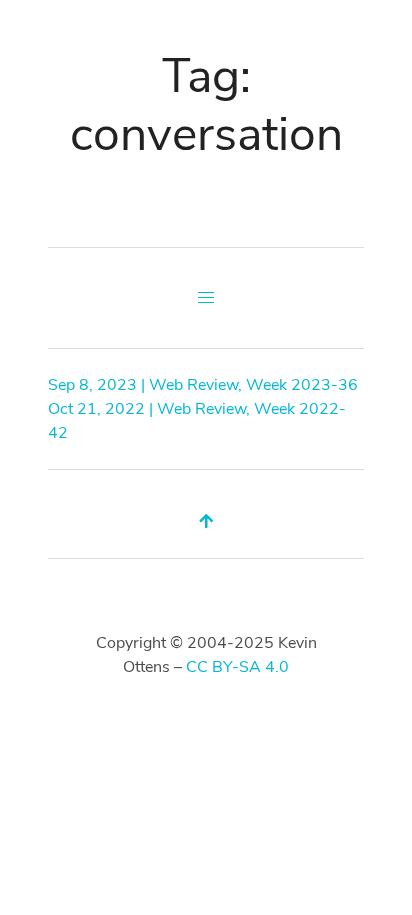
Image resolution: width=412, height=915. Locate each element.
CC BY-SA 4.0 (237, 667)
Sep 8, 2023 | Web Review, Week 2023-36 (203, 385)
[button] (206, 298)
